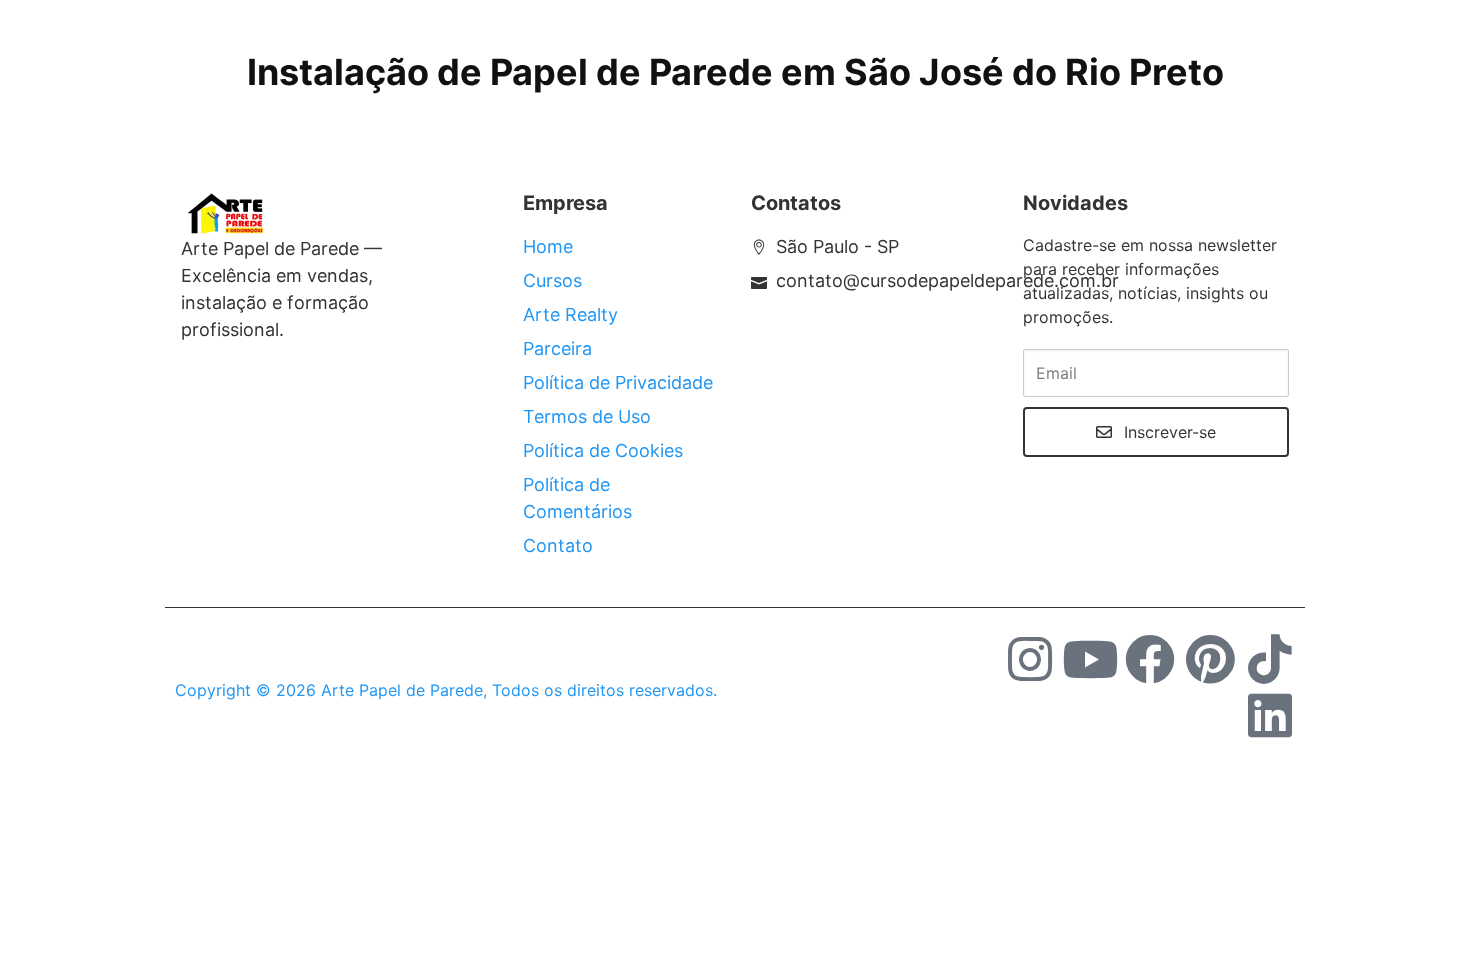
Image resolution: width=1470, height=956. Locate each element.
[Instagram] (1030, 659)
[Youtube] (1090, 659)
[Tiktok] (1270, 659)
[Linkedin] (1270, 715)
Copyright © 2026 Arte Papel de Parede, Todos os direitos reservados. (446, 690)
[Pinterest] (1210, 659)
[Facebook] (1150, 659)
